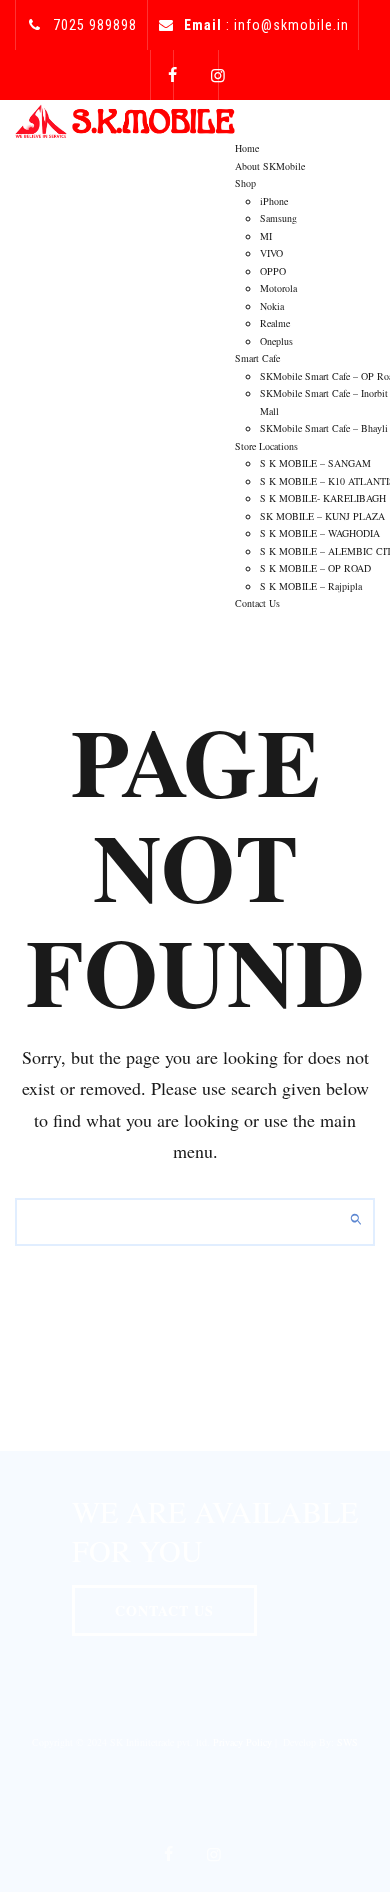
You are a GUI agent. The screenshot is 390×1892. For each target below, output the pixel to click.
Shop (245, 183)
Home (247, 148)
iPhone (274, 201)
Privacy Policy (242, 1742)
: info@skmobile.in (266, 25)
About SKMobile (270, 166)
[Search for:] (195, 1222)
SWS (347, 1742)
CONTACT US (164, 1610)
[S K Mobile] (125, 119)
